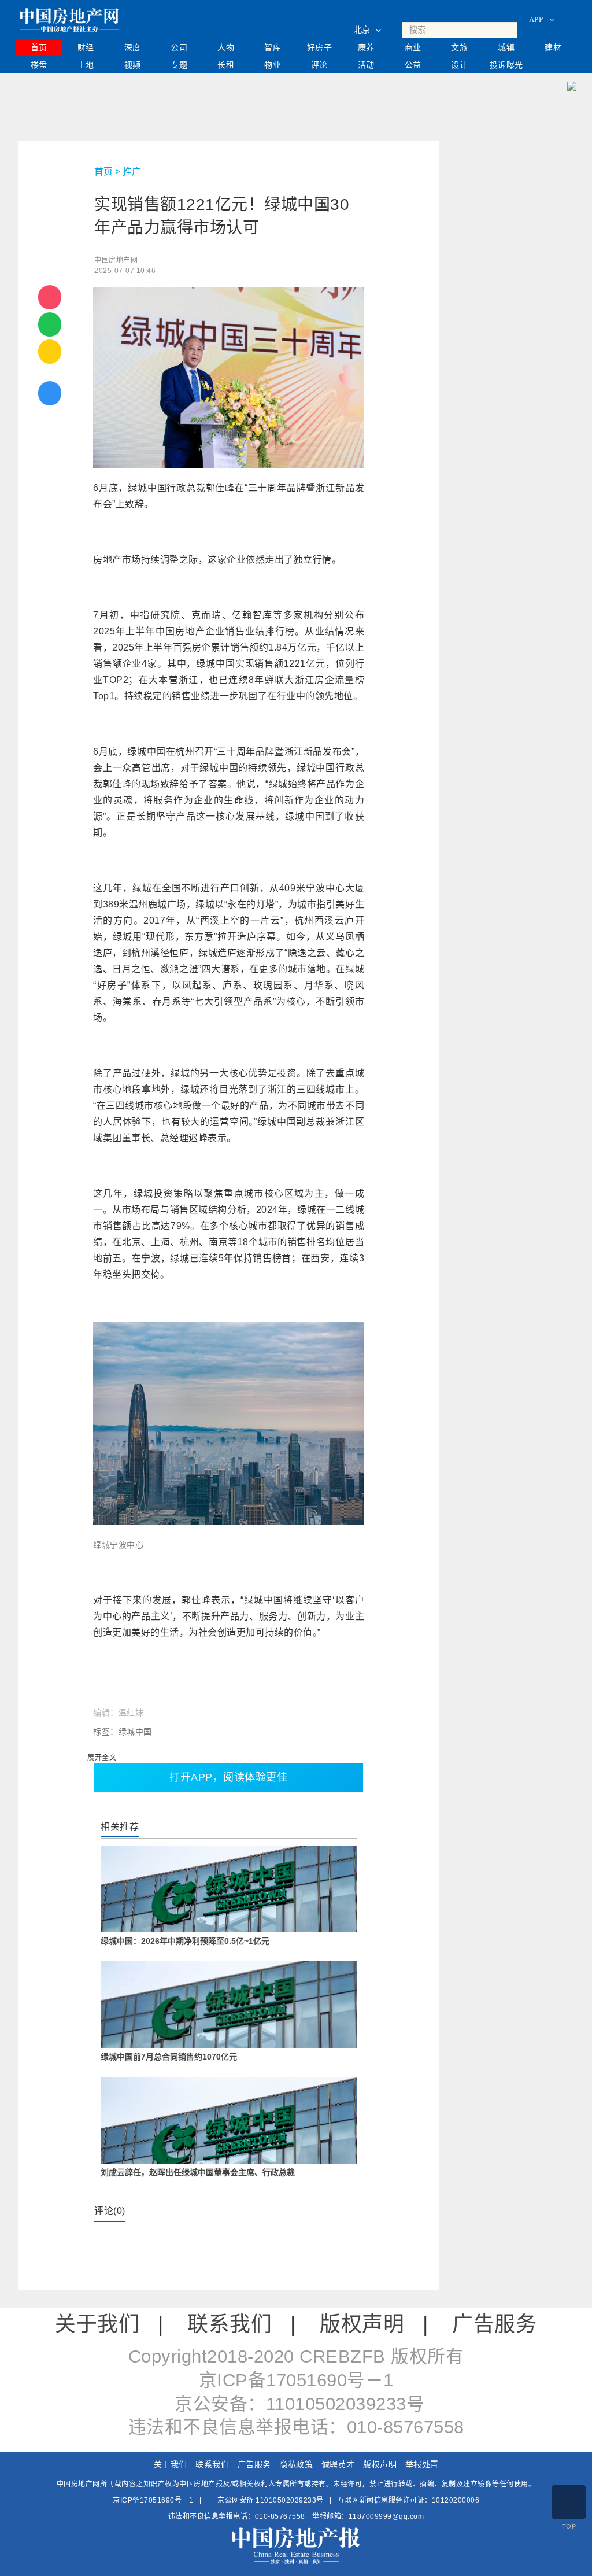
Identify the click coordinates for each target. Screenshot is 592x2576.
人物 (226, 47)
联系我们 (230, 2324)
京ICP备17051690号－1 (153, 2500)
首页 (39, 47)
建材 (553, 47)
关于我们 (97, 2324)
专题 (179, 65)
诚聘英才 (338, 2464)
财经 (86, 47)
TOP (569, 2526)
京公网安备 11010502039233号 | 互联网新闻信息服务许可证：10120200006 (348, 2500)
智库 (273, 47)
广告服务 (494, 2324)
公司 (179, 47)
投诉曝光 (506, 65)
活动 (366, 65)
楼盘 (39, 65)
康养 (366, 47)
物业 (273, 65)
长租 (226, 65)
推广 (132, 171)
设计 (459, 65)
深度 (133, 47)
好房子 (320, 47)
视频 (133, 65)
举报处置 (422, 2464)
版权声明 (362, 2324)
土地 (86, 65)
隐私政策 (296, 2464)
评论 (319, 65)
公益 (413, 65)
